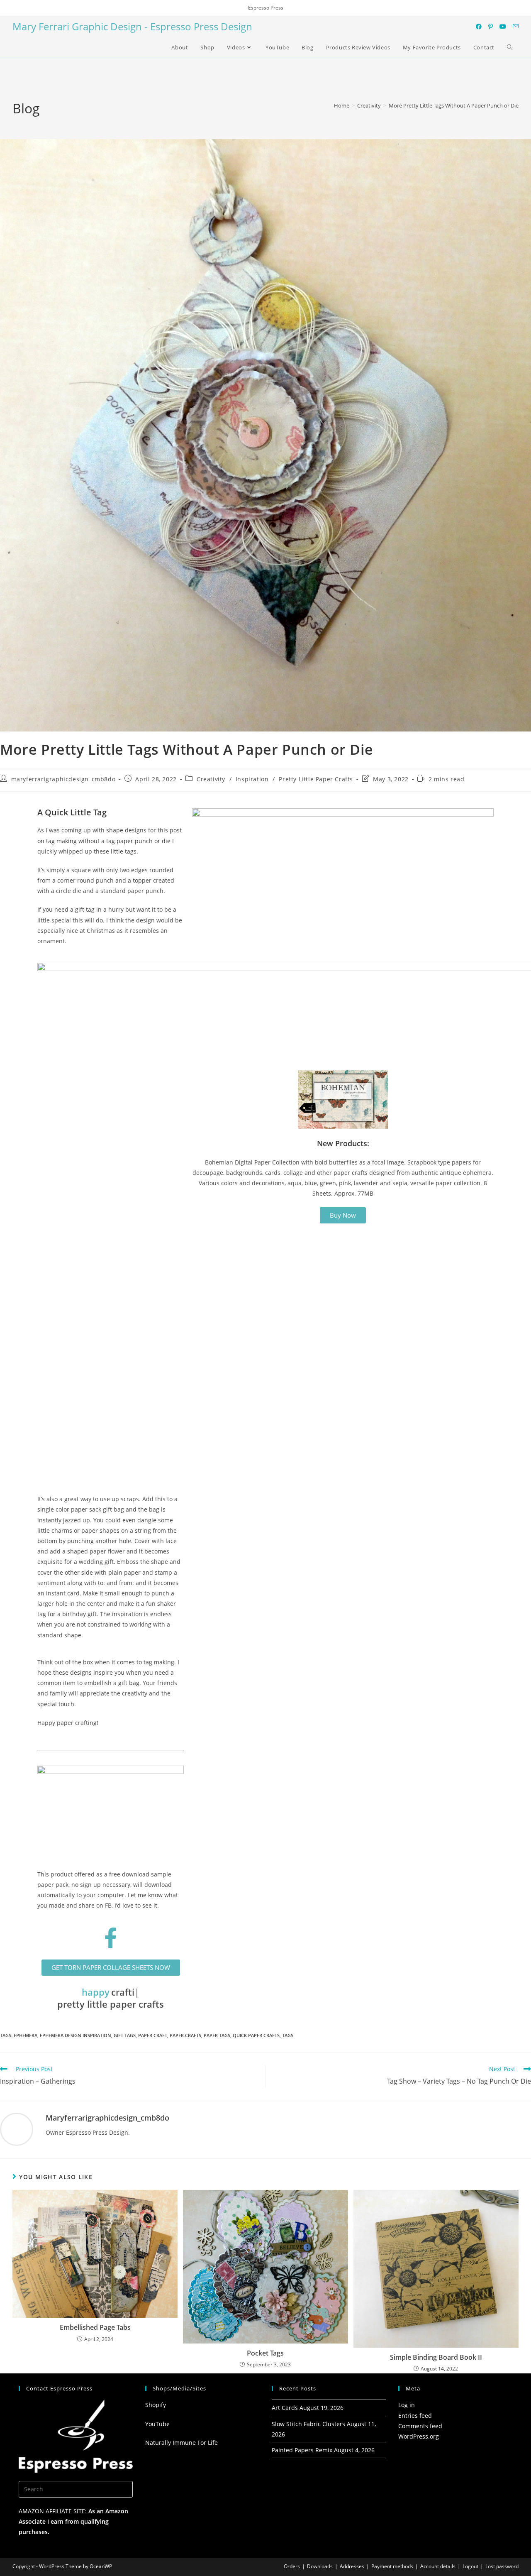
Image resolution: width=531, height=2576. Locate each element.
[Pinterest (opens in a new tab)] (491, 27)
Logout (470, 2566)
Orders (292, 2566)
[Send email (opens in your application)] (516, 26)
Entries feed (415, 2416)
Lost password (502, 2566)
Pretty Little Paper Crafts (316, 779)
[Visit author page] (17, 2129)
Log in (407, 2405)
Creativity (211, 779)
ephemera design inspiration (76, 2035)
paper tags (217, 2035)
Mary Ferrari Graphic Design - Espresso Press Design (132, 26)
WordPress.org (419, 2436)
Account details (438, 2566)
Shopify (156, 2405)
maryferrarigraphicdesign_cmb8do (63, 779)
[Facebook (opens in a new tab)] (479, 27)
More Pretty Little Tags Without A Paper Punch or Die (454, 105)
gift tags (125, 2035)
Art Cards (285, 2408)
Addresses (352, 2566)
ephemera (26, 2035)
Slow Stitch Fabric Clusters (308, 2424)
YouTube (157, 2424)
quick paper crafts (256, 2035)
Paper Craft (153, 2035)
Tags (288, 2035)
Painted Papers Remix (302, 2450)
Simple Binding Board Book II (436, 2357)
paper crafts (185, 2035)
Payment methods (392, 2566)
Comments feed (420, 2426)
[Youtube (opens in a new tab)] (503, 27)
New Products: (343, 1143)
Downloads (320, 2566)
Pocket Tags (265, 2353)
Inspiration (252, 779)
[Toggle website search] (510, 47)
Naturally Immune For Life (181, 2443)
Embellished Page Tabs (95, 2327)
